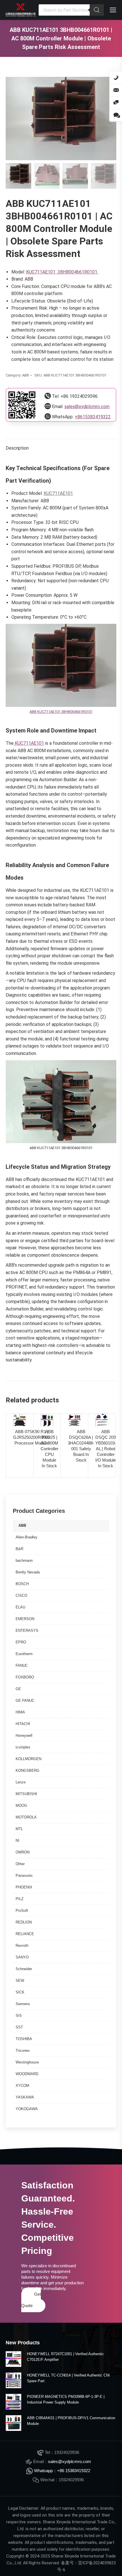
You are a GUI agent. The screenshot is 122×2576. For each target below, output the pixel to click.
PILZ (20, 1899)
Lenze (21, 1782)
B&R (19, 1549)
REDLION (24, 1922)
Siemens (23, 2004)
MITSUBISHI (26, 1794)
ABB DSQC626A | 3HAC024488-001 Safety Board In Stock (81, 1446)
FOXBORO (25, 1677)
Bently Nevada (28, 1572)
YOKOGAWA (27, 2109)
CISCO (21, 1595)
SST (19, 2027)
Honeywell (24, 1735)
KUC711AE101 (58, 493)
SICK (20, 1992)
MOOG (21, 1806)
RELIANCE (25, 1934)
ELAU (20, 1607)
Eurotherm (24, 1654)
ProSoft (22, 1911)
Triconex (23, 2051)
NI (17, 1841)
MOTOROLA (26, 1817)
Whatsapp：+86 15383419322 (62, 2471)
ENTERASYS (27, 1630)
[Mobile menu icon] (113, 10)
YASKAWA (25, 2097)
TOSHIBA (24, 2039)
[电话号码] (116, 78)
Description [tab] (17, 448)
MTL (19, 1829)
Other (20, 1864)
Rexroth (22, 1946)
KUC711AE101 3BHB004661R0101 (62, 272)
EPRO (21, 1642)
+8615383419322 (93, 417)
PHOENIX (24, 1887)
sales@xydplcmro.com (87, 407)
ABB (26, 375)
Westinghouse (27, 2062)
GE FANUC (25, 1700)
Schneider (24, 1969)
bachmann (24, 1560)
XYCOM (22, 2086)
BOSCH (22, 1584)
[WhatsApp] (116, 115)
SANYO (22, 1957)
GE (18, 1689)
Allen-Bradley (27, 1537)
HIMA (20, 1712)
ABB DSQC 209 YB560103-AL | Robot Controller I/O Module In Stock (106, 1449)
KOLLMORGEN (29, 1759)
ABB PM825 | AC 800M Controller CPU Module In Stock (50, 1449)
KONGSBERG (28, 1771)
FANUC (22, 1665)
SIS (19, 2016)
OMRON (23, 1852)
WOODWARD (27, 2074)
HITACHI (23, 1724)
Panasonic (24, 1876)
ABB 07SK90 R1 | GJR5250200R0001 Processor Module (31, 1437)
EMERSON (25, 1619)
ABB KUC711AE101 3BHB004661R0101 (61, 712)
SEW (20, 1981)
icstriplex (23, 1747)
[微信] (116, 103)
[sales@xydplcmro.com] (116, 90)
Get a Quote (31, 2300)
